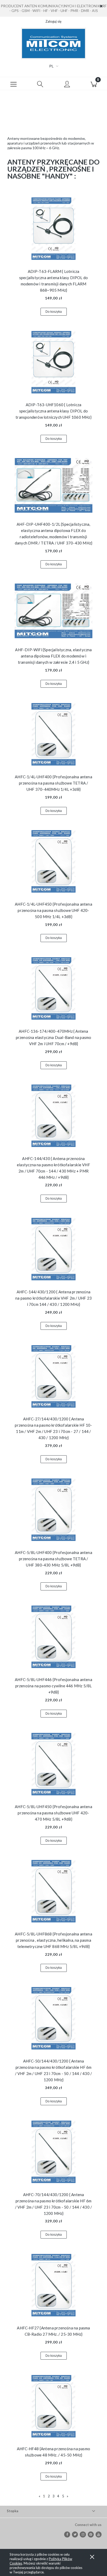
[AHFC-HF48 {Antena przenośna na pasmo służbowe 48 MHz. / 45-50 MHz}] (53, 2406)
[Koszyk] (94, 84)
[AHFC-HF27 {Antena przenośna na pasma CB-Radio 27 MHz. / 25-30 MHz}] (53, 2285)
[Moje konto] (67, 84)
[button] (13, 84)
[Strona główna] (53, 43)
